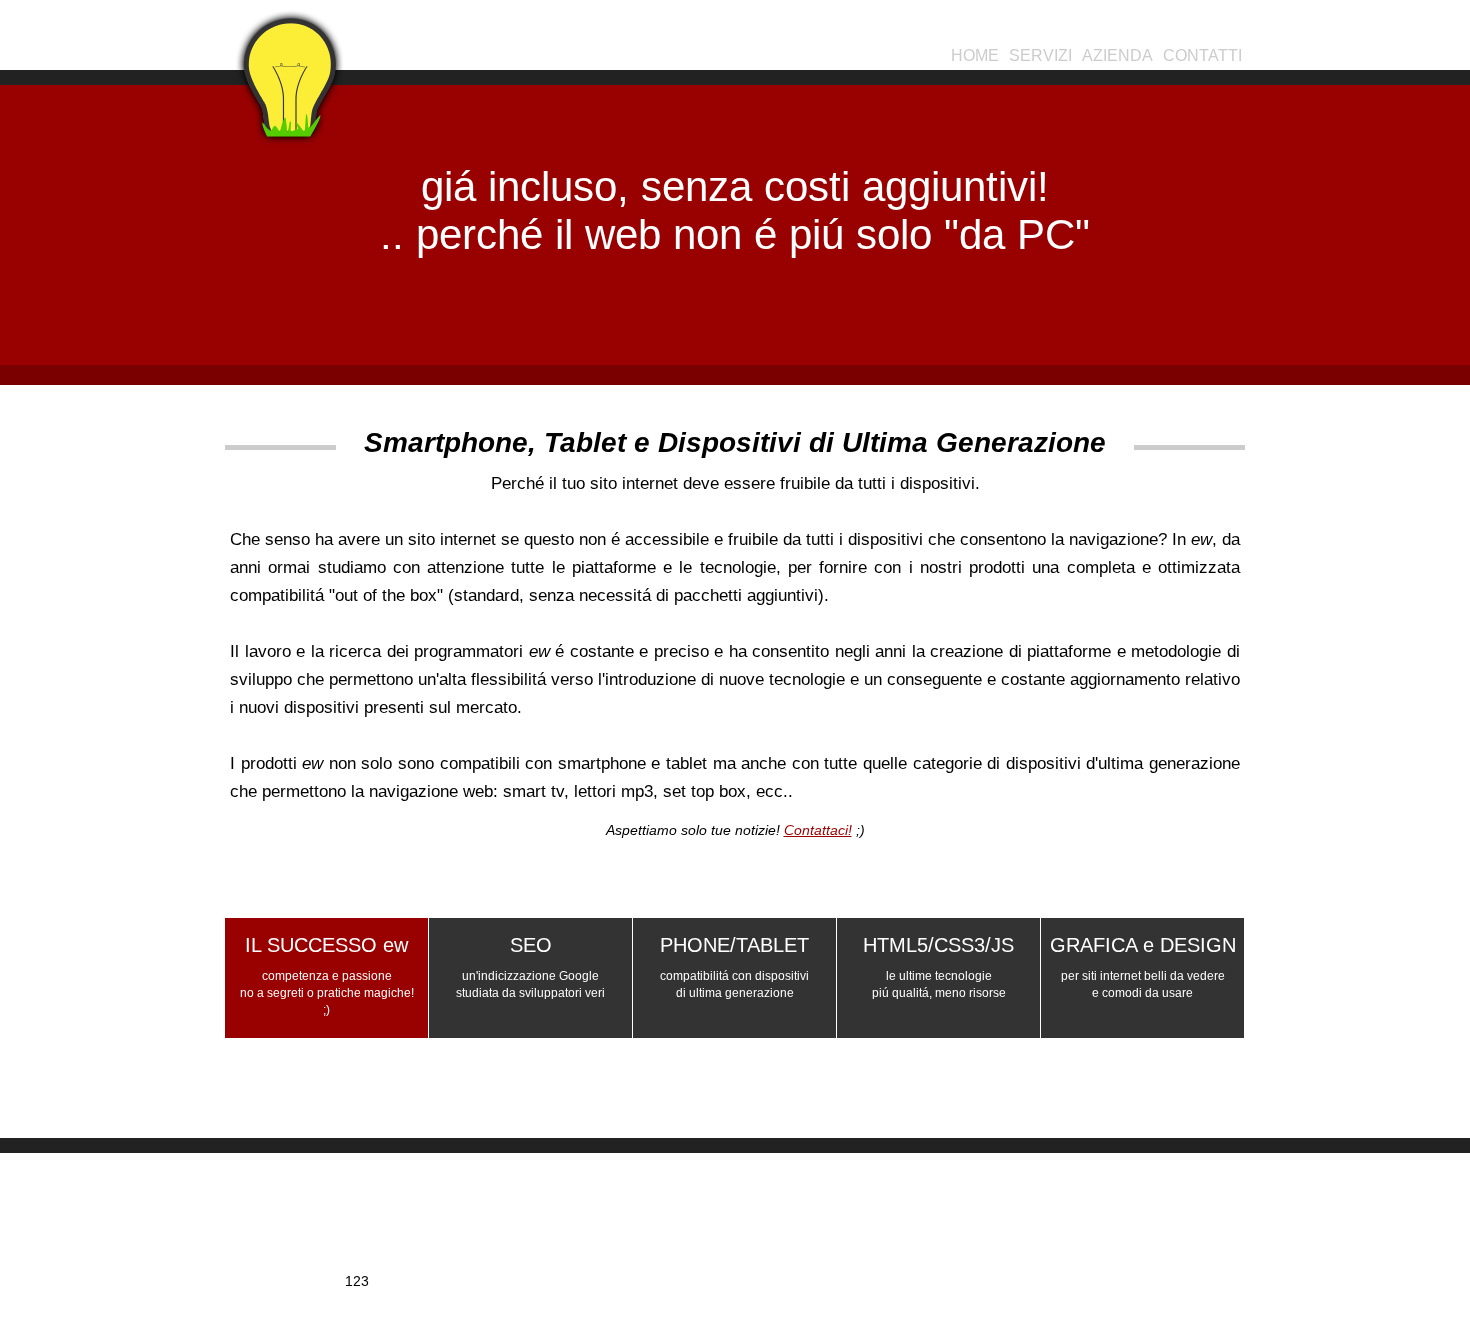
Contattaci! (818, 830)
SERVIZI (1040, 55)
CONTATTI (1202, 55)
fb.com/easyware (1095, 1233)
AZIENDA (1117, 55)
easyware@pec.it (811, 1265)
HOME (975, 55)
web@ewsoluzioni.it (810, 1249)
